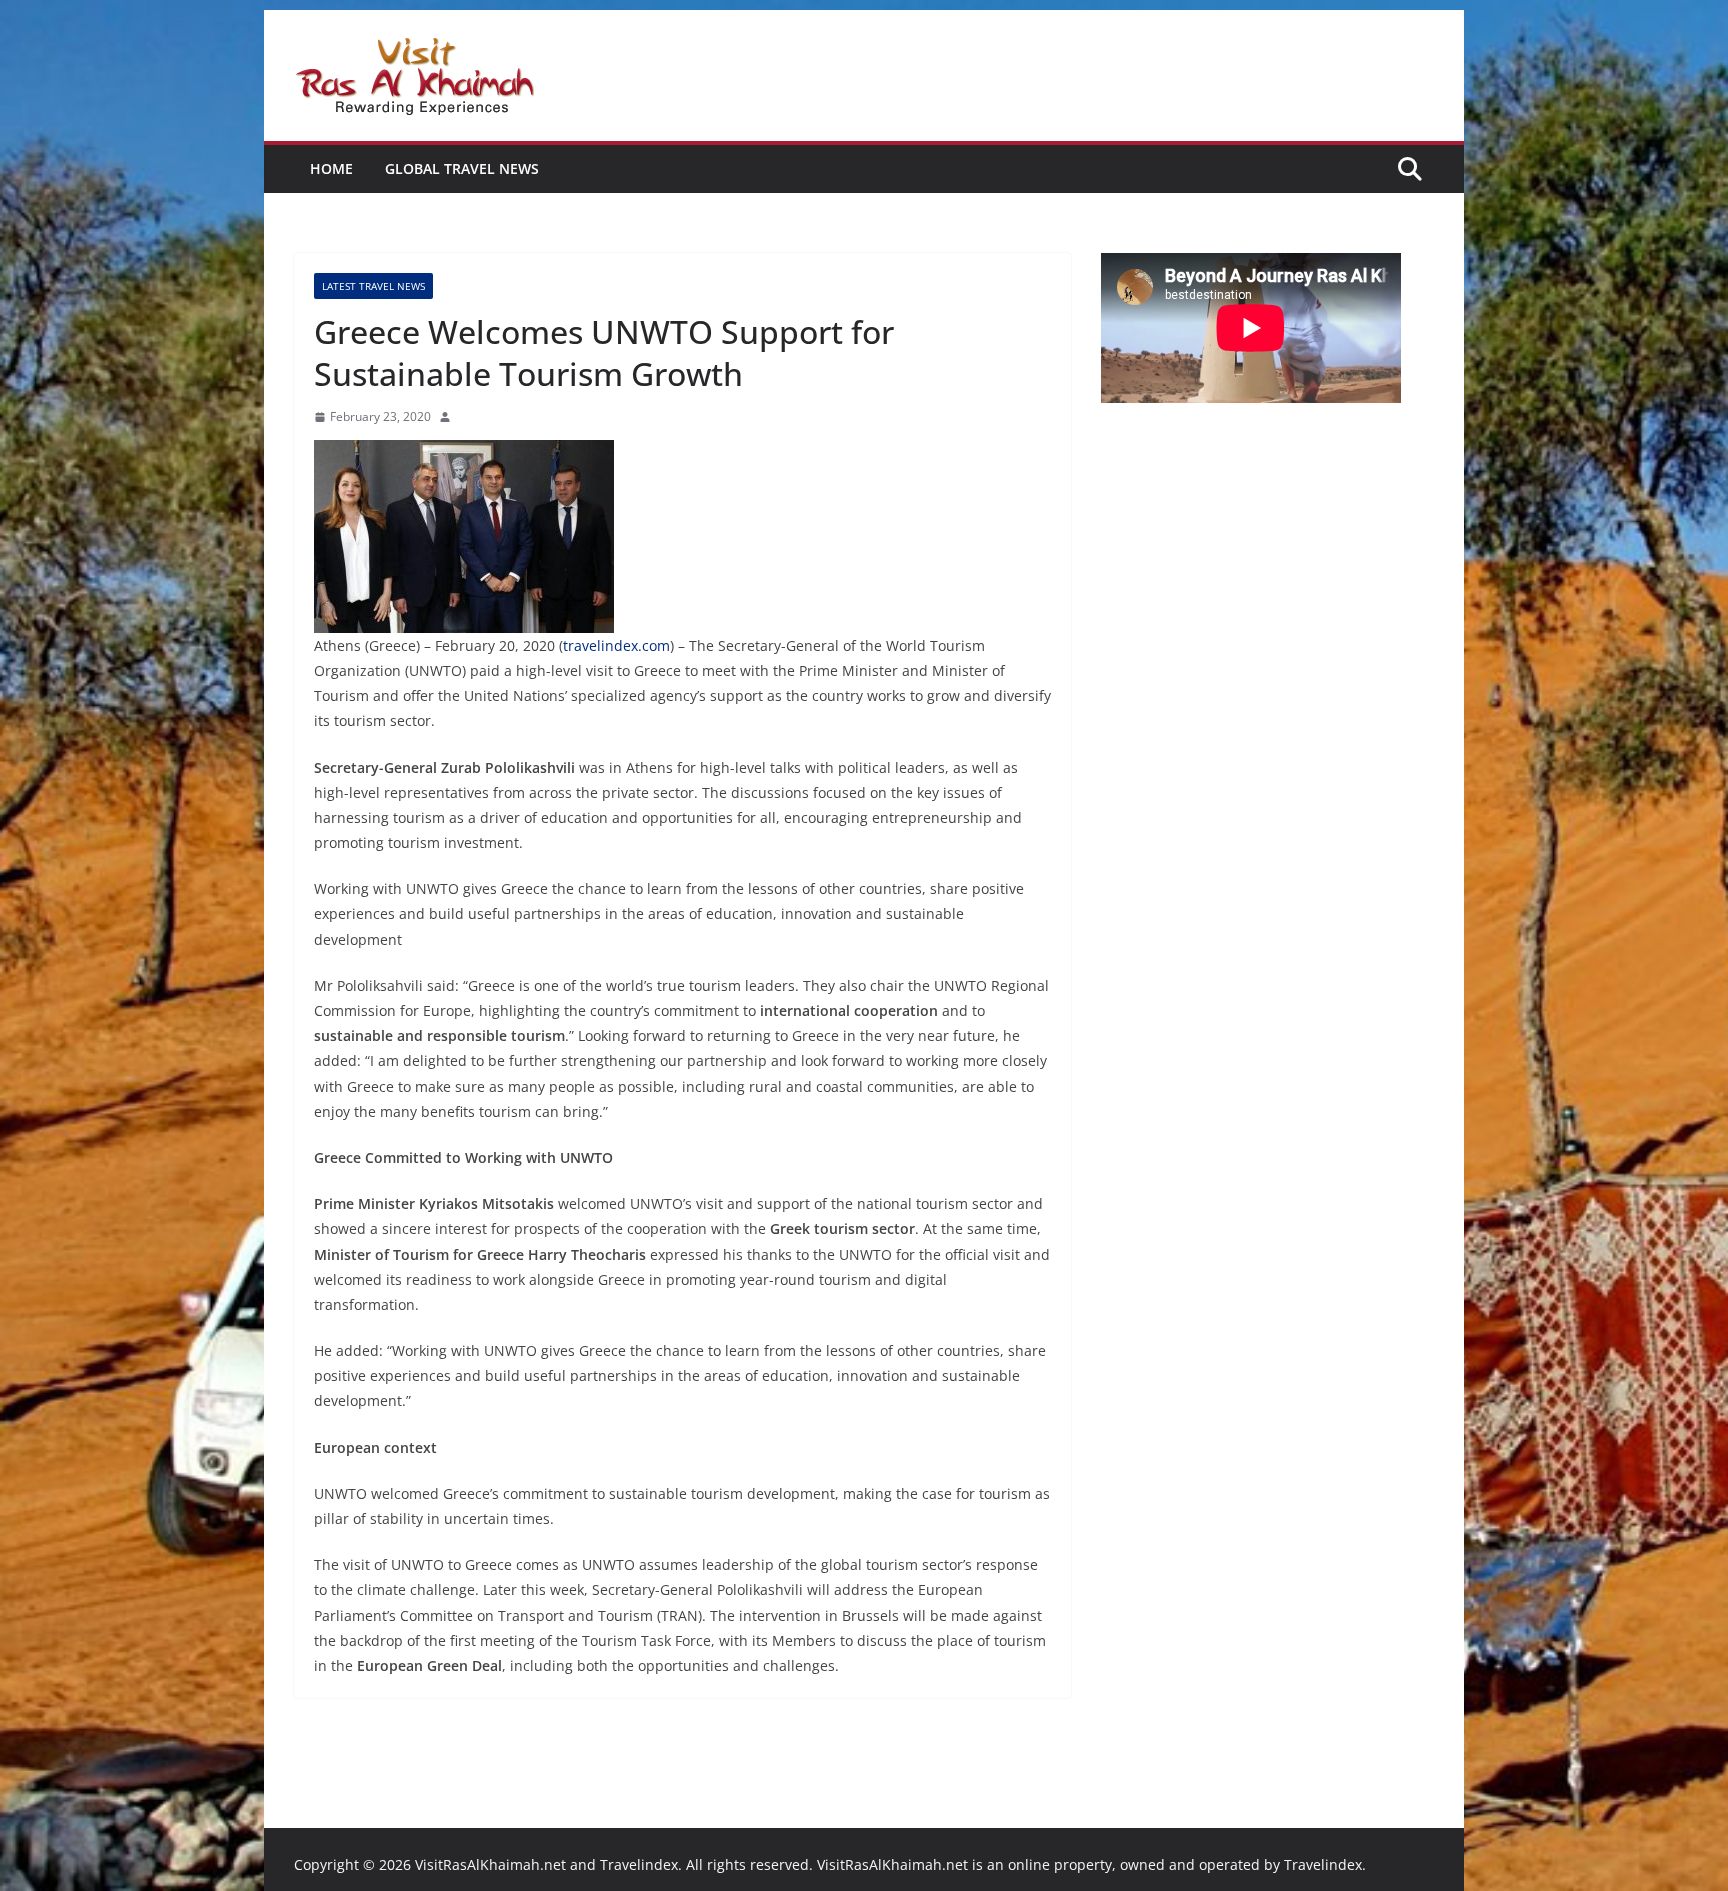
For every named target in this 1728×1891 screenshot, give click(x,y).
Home (331, 168)
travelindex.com (616, 645)
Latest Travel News (373, 286)
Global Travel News (462, 168)
